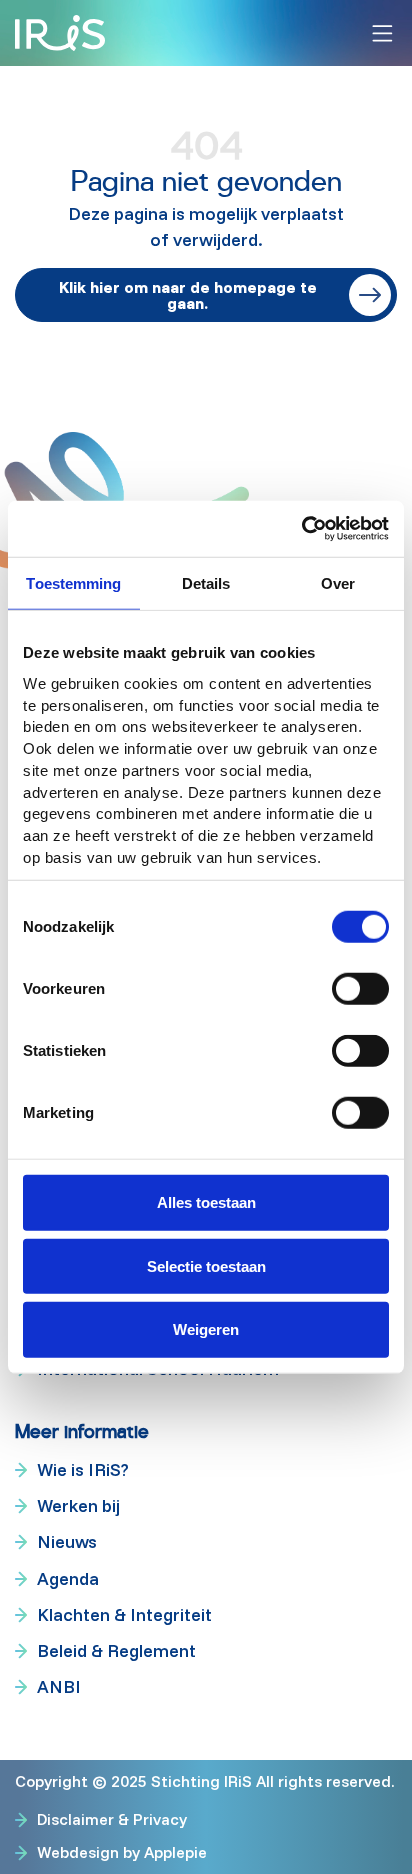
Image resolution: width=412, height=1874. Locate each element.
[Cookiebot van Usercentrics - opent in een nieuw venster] (301, 529)
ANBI (59, 1686)
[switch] (360, 989)
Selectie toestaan (206, 1265)
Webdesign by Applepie (122, 1851)
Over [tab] (338, 582)
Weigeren (206, 1329)
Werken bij (78, 1505)
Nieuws (67, 1541)
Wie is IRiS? (83, 1469)
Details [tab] (206, 582)
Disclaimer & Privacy (112, 1819)
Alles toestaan (206, 1202)
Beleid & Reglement (116, 1650)
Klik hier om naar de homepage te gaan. (188, 295)
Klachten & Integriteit (124, 1614)
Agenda (68, 1578)
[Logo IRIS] (60, 33)
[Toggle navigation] (382, 33)
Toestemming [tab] (73, 582)
